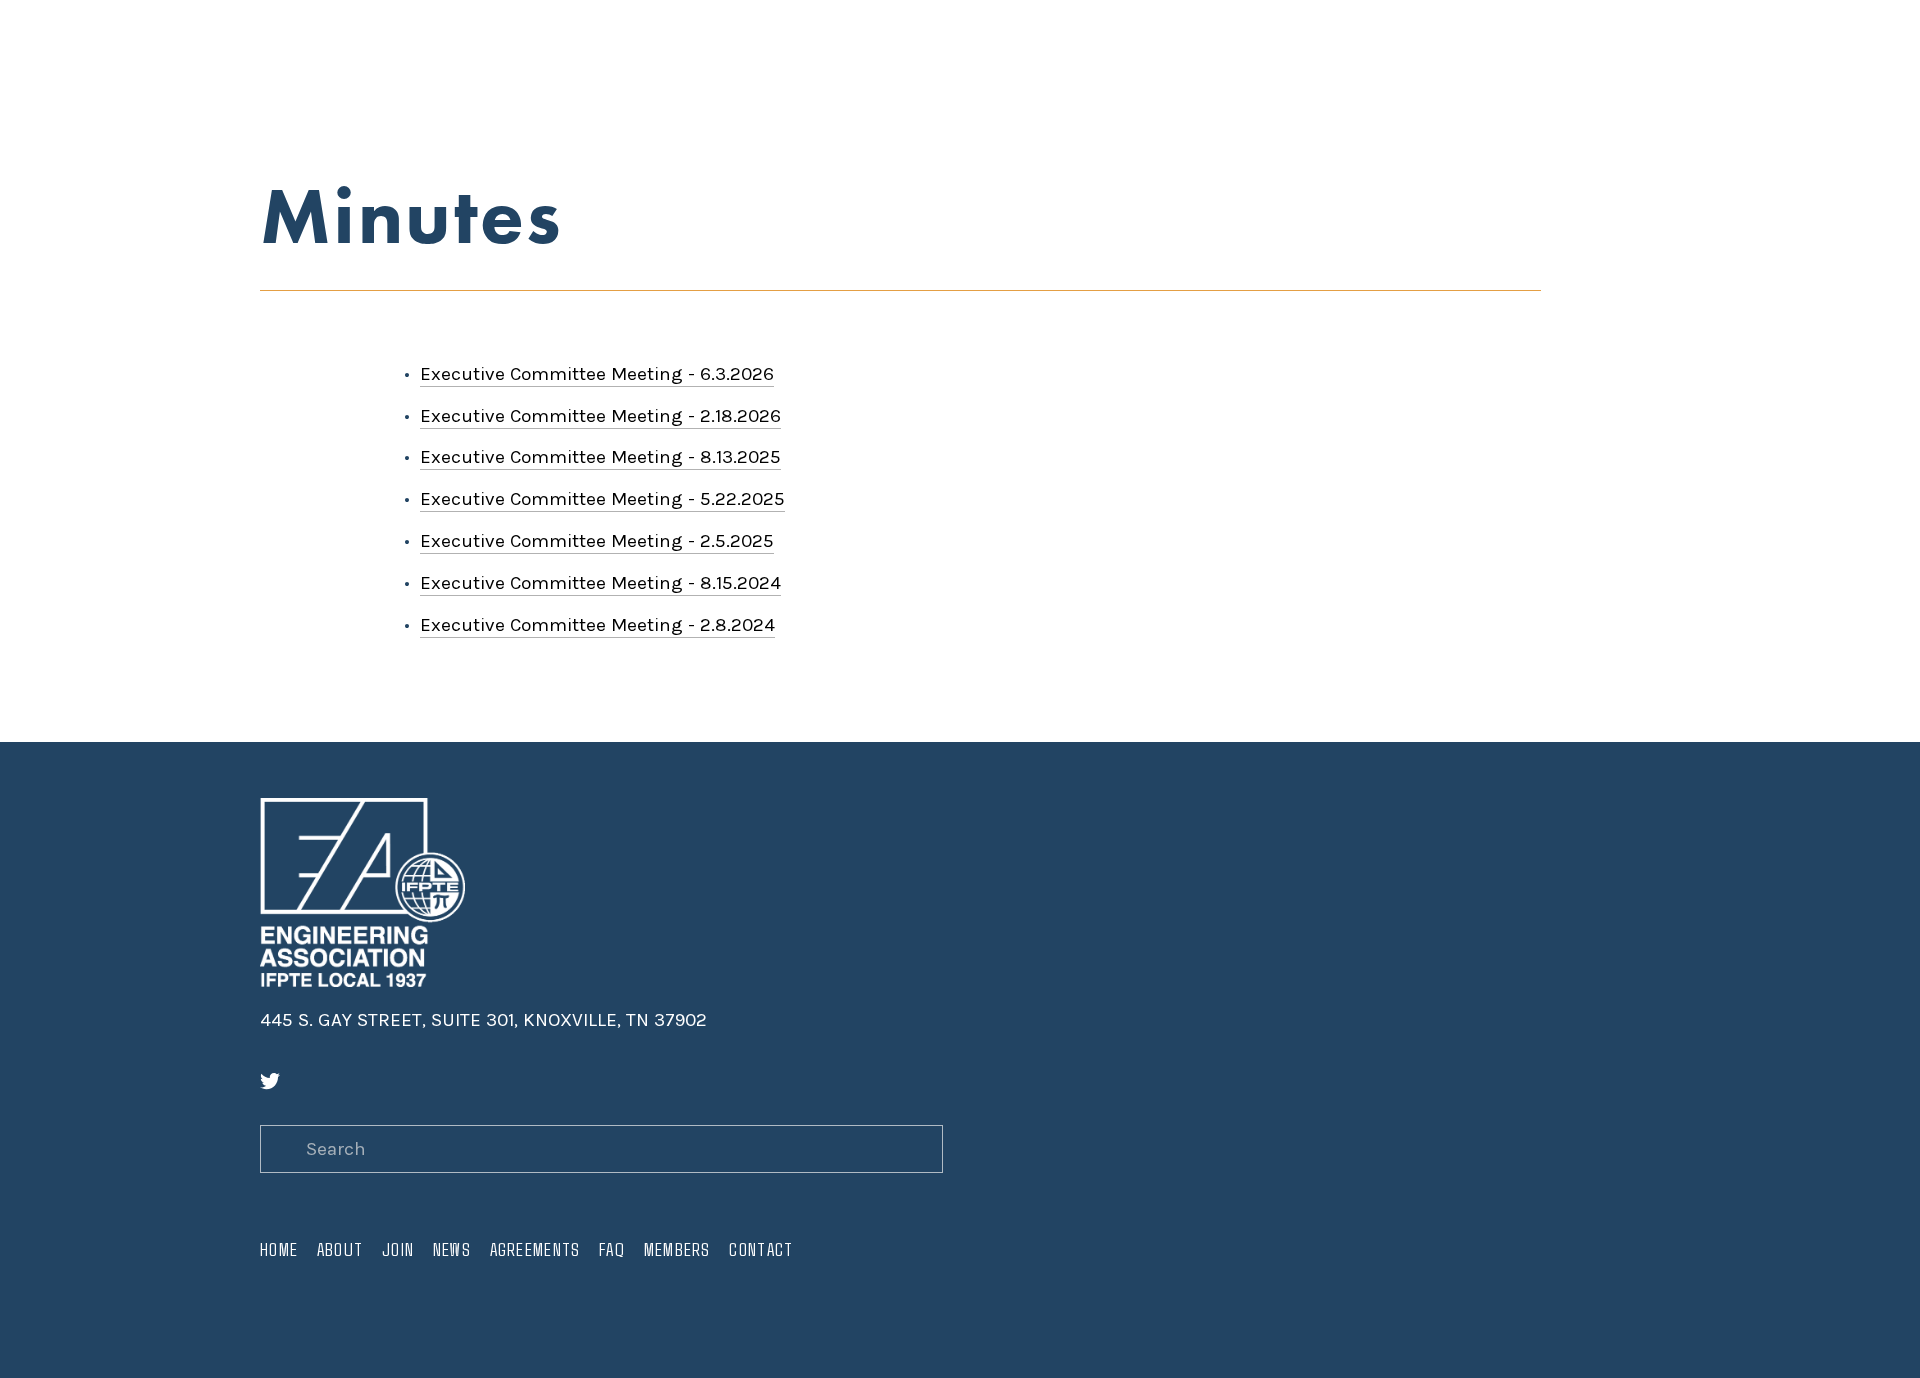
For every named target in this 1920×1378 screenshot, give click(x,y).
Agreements (528, 76)
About (337, 76)
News (448, 76)
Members (665, 76)
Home (278, 76)
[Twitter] (270, 1081)
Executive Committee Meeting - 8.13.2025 (600, 457)
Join (395, 76)
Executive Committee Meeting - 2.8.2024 (597, 625)
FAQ (603, 76)
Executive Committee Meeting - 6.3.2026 (597, 374)
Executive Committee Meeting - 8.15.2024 (600, 583)
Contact (748, 76)
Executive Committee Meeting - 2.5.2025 (597, 541)
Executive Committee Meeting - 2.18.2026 (600, 416)
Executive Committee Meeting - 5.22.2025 (602, 499)
